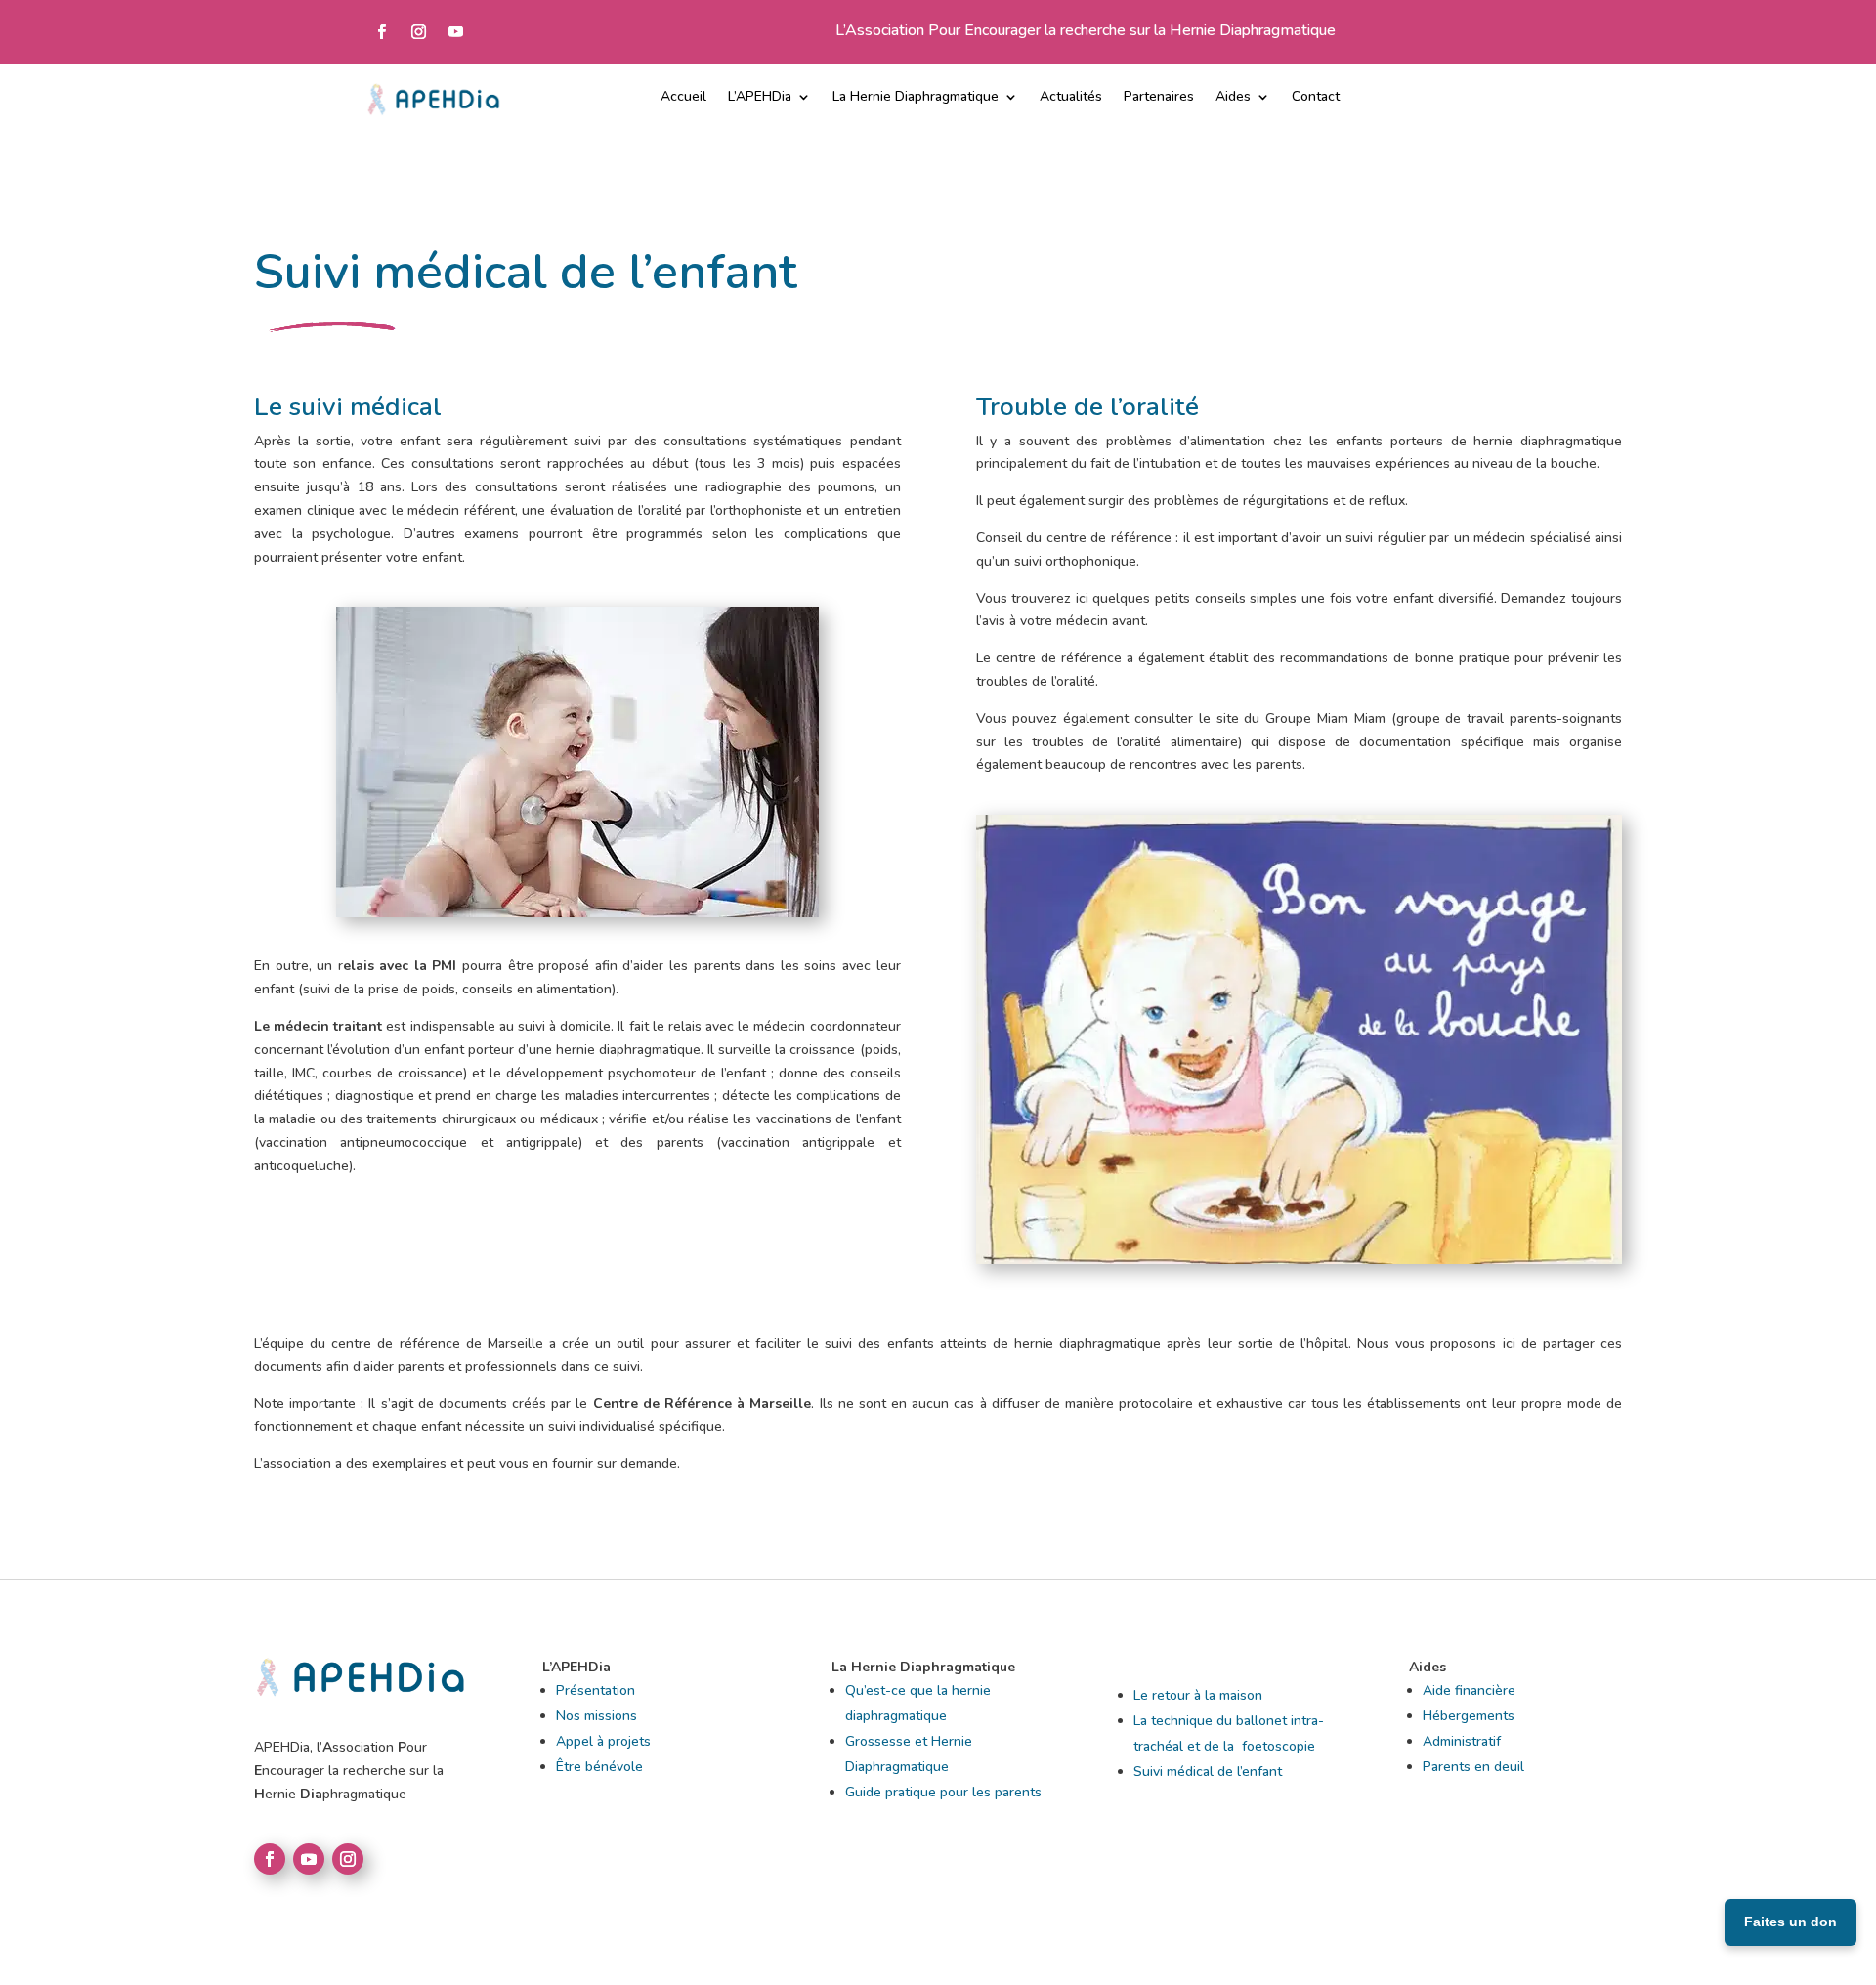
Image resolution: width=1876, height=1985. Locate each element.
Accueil (683, 98)
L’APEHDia (760, 98)
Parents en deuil (1473, 1767)
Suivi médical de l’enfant (1208, 1772)
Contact (1316, 98)
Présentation (596, 1690)
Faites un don (1791, 1922)
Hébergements (1469, 1716)
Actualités (1071, 98)
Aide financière (1469, 1690)
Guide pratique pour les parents (943, 1792)
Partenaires (1159, 98)
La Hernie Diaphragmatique (916, 98)
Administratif (1462, 1741)
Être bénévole (599, 1767)
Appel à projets (603, 1741)
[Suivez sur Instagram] (418, 32)
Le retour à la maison (1198, 1695)
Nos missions (597, 1716)
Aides (1233, 98)
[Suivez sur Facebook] (381, 32)
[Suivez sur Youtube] (455, 32)
